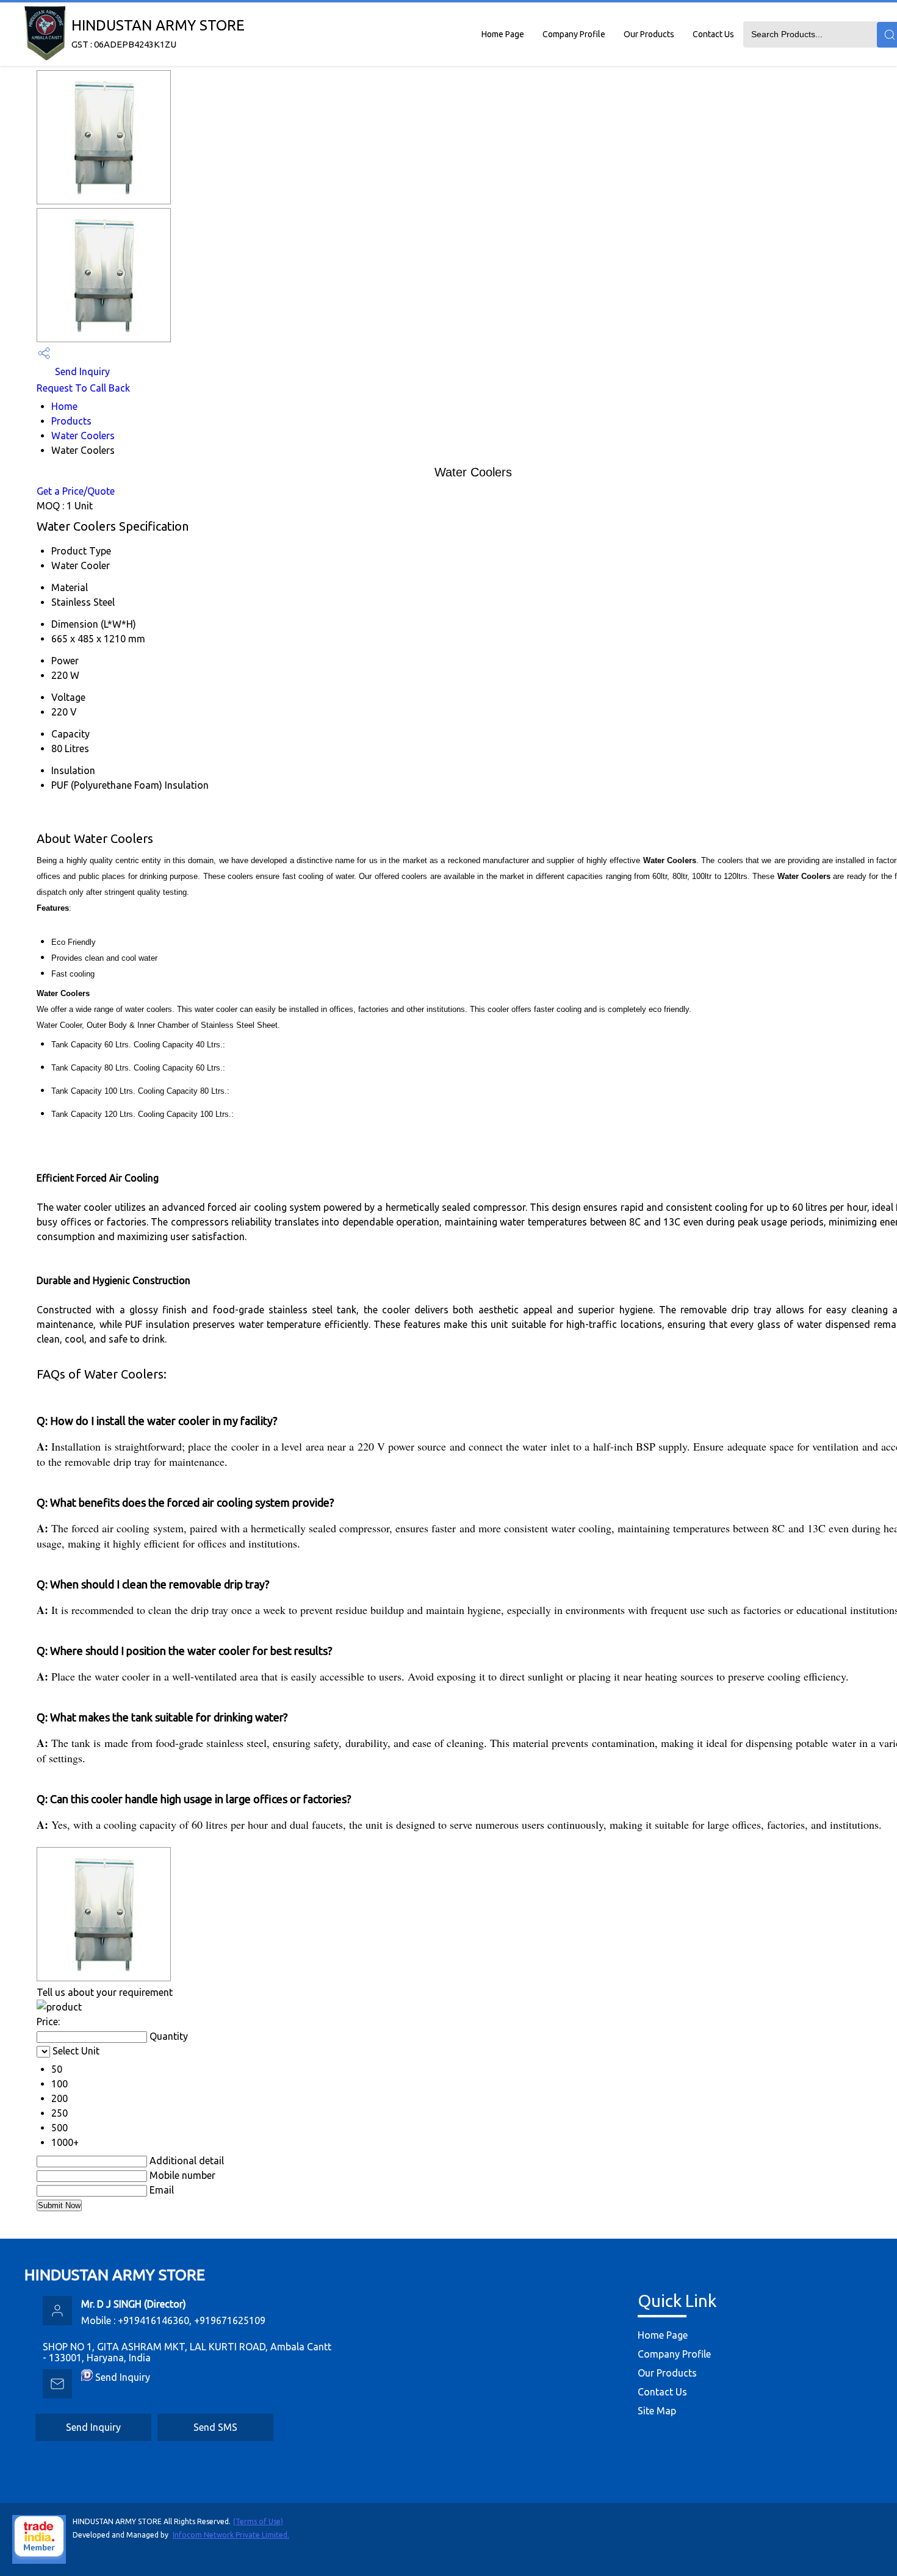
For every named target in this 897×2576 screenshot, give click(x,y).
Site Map (657, 2411)
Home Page (503, 34)
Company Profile (574, 34)
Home (64, 406)
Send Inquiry (81, 371)
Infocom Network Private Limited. (231, 2535)
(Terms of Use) (258, 2521)
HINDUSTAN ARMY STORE (158, 33)
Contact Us (713, 34)
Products (71, 421)
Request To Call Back (83, 388)
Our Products (649, 34)
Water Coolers (83, 436)
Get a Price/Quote (76, 491)
